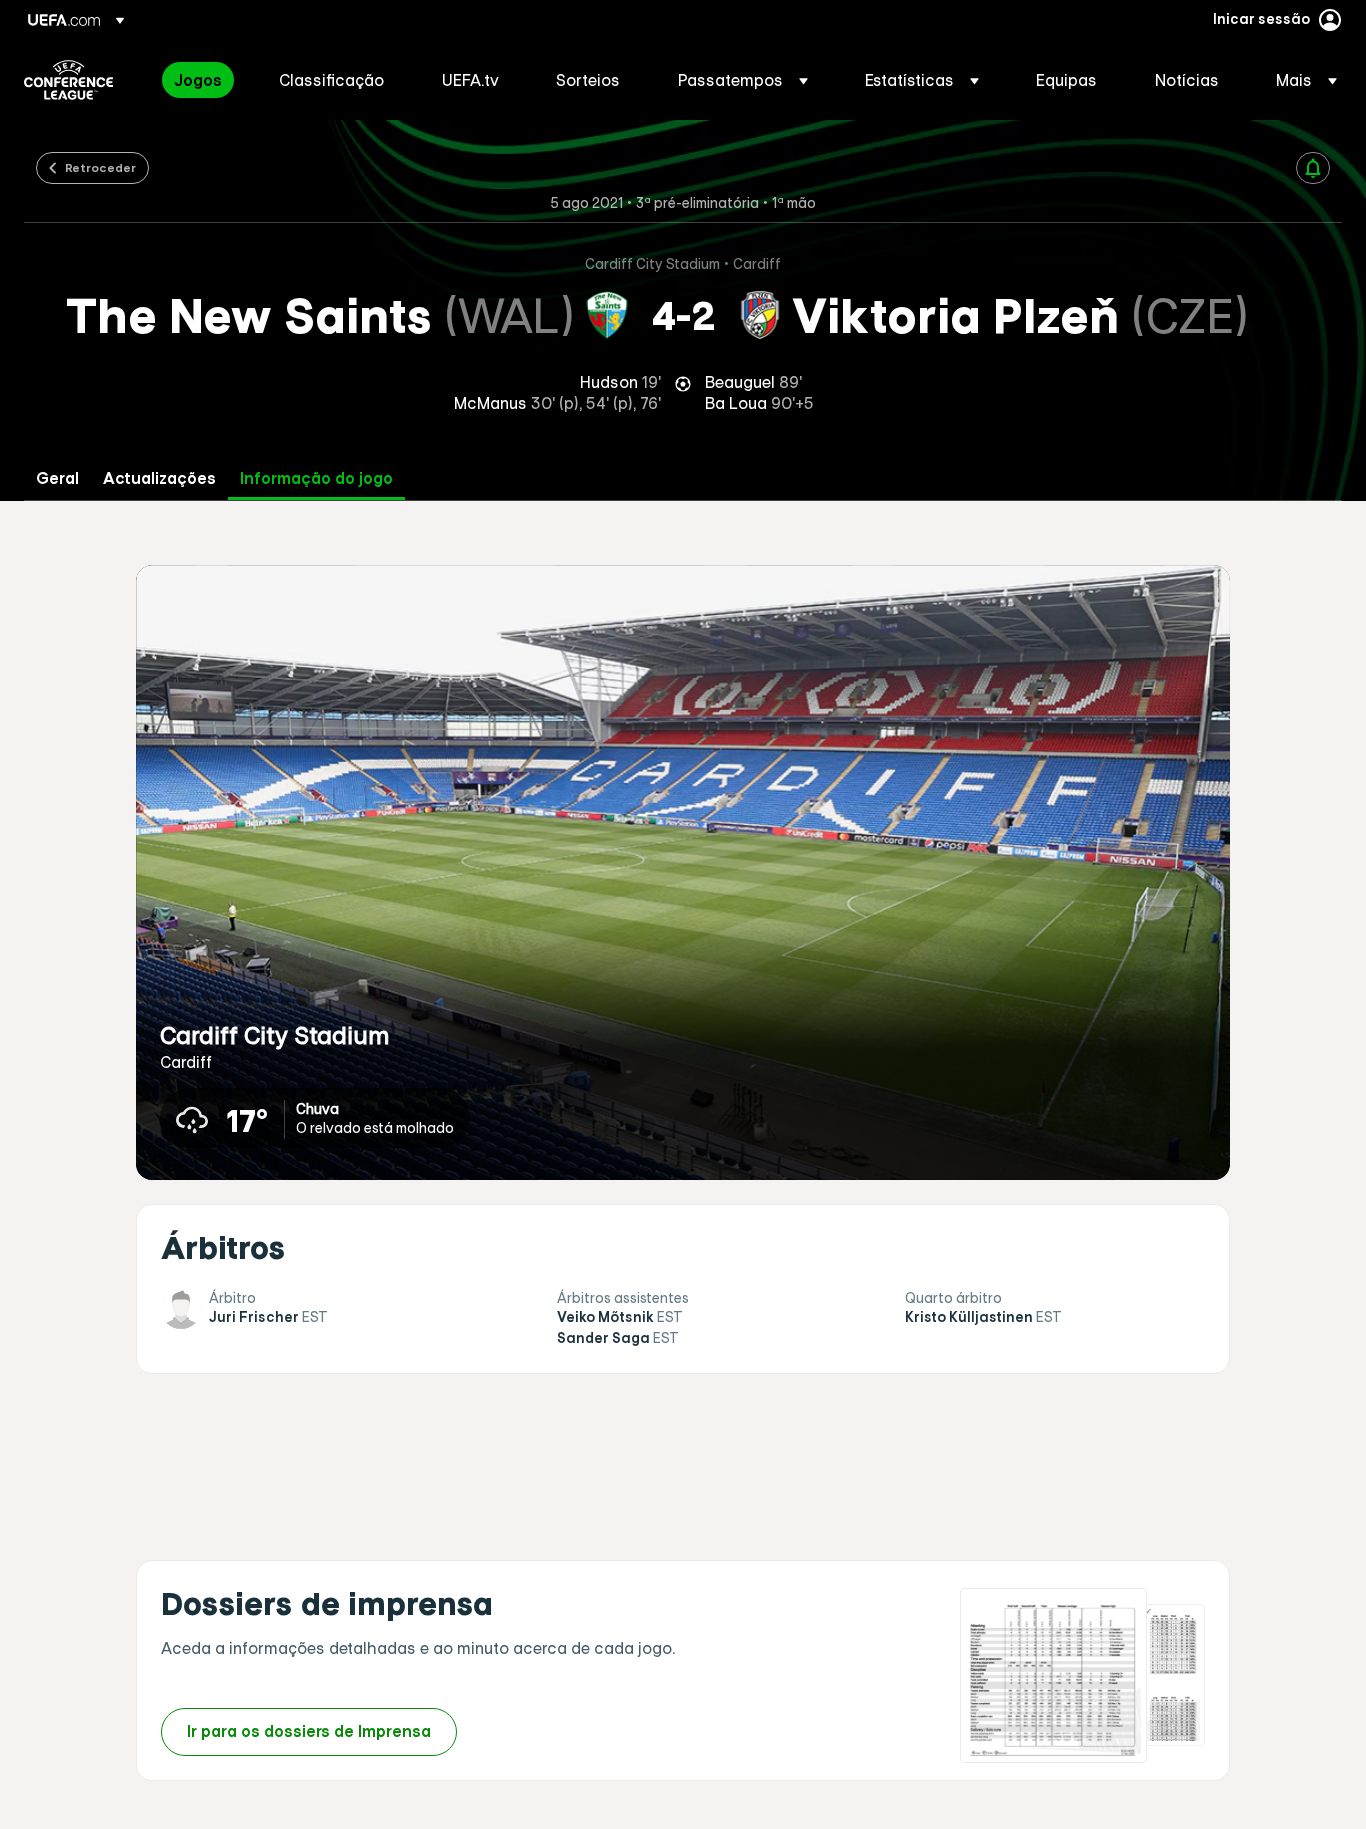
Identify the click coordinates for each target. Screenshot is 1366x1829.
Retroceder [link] (100, 167)
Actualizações (159, 478)
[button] (743, 80)
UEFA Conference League (68, 80)
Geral (57, 478)
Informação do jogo (316, 478)
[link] (198, 80)
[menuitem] (201, 80)
